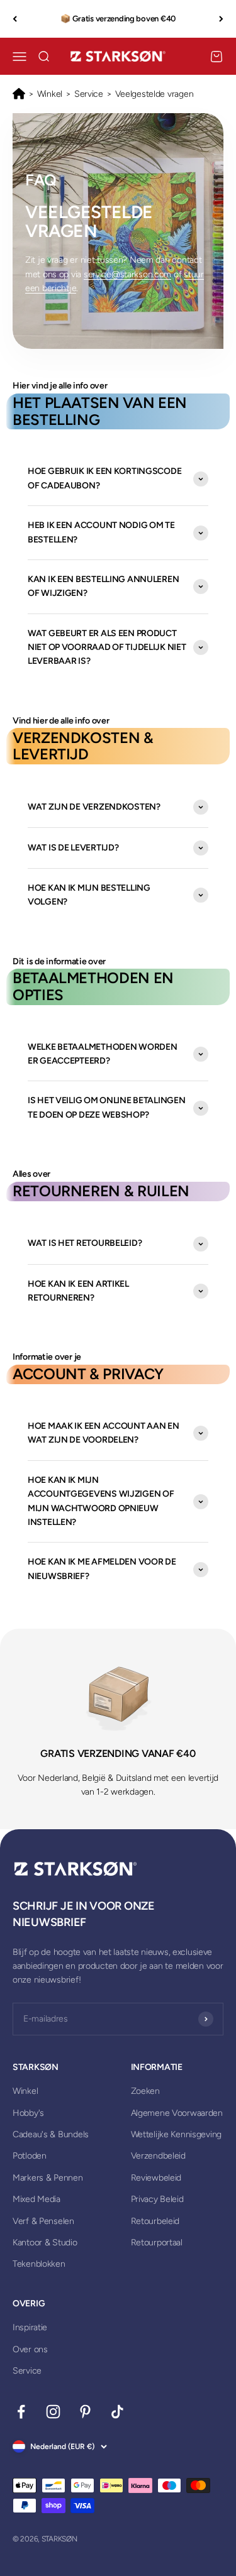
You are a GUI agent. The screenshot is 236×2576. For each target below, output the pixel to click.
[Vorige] (15, 19)
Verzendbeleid (158, 2156)
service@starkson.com (127, 274)
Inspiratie (30, 2327)
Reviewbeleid (156, 2178)
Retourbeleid (155, 2221)
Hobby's (28, 2113)
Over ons (30, 2349)
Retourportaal (157, 2243)
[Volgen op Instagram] (53, 2412)
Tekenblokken (39, 2264)
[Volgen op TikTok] (117, 2412)
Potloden (30, 2156)
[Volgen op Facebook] (21, 2412)
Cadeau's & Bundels (51, 2134)
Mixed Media (37, 2199)
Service (89, 94)
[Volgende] (221, 19)
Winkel (50, 94)
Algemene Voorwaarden (177, 2113)
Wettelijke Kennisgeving (177, 2134)
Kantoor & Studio (45, 2243)
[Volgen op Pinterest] (85, 2412)
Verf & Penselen (43, 2221)
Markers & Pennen (48, 2178)
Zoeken (145, 2091)
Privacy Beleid (157, 2199)
